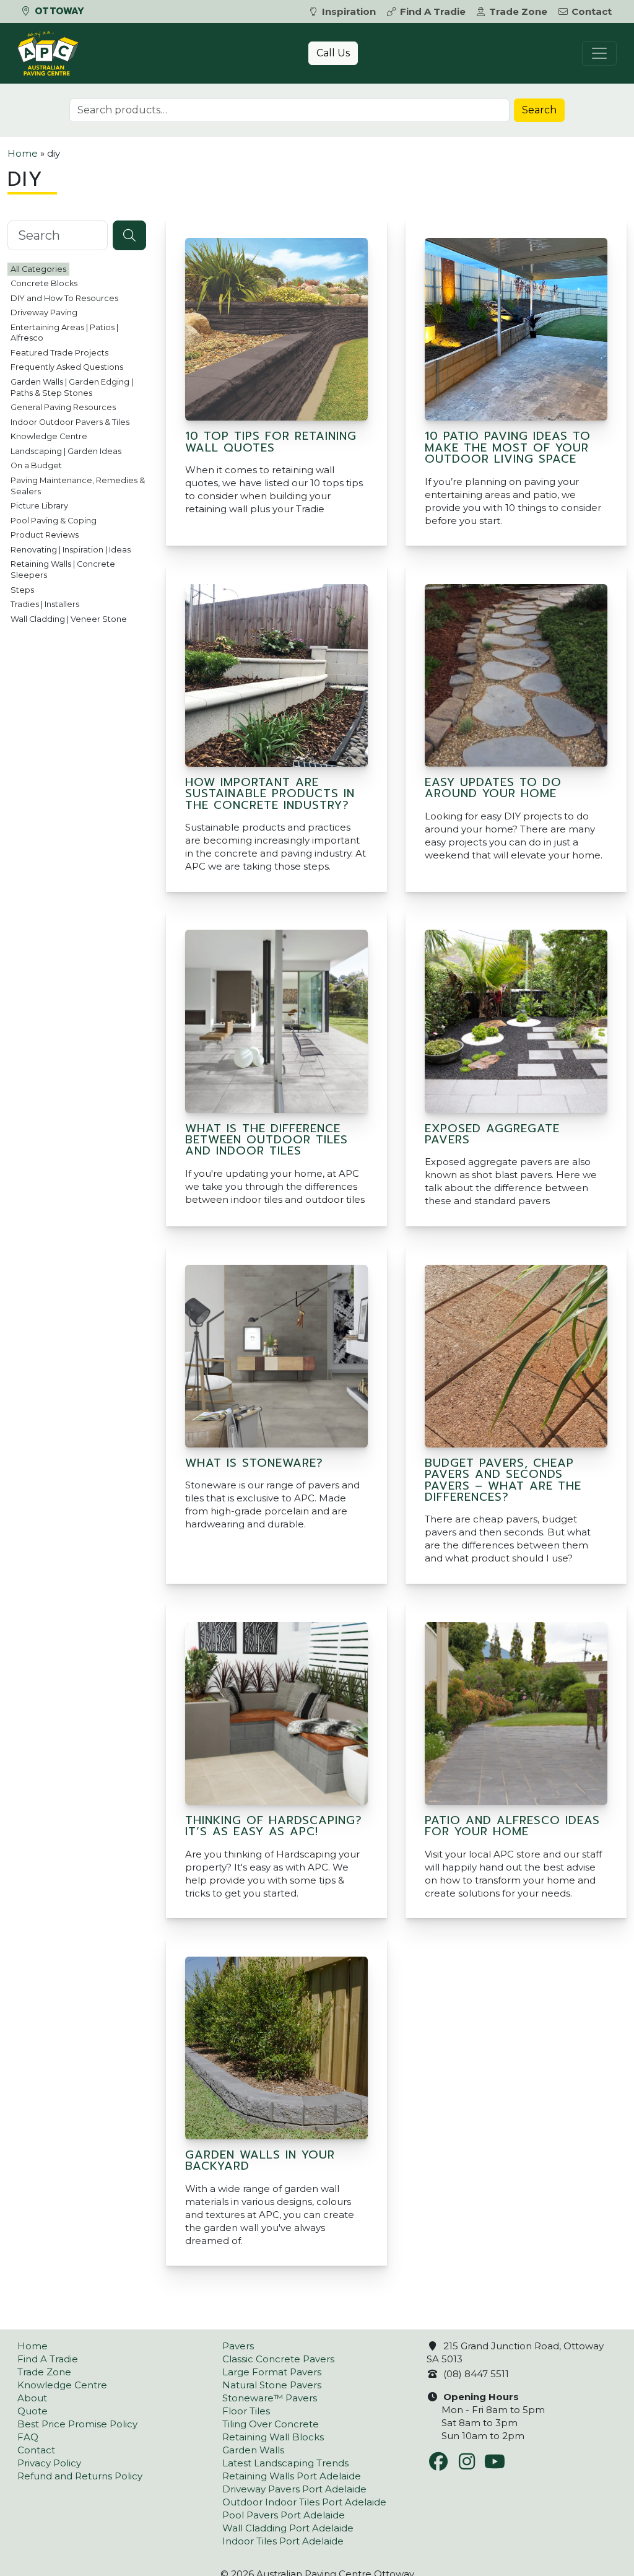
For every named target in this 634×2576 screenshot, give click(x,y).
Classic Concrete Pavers (278, 2359)
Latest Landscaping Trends (285, 2463)
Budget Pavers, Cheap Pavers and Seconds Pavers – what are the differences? (503, 1480)
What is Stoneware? (254, 1463)
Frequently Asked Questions (67, 367)
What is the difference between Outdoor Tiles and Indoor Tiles (267, 1140)
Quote (33, 2411)
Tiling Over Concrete (271, 2424)
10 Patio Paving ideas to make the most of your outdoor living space (508, 448)
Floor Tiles (246, 2411)
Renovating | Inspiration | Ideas (71, 550)
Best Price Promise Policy (77, 2424)
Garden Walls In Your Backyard (260, 2160)
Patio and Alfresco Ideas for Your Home (512, 1826)
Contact (592, 11)
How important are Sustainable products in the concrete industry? (270, 794)
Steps (22, 590)
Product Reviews (45, 535)
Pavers (238, 2346)
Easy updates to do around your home (493, 788)
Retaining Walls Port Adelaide (292, 2476)
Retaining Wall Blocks (273, 2437)
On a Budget (36, 465)
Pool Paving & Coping (54, 521)
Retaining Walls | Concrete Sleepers (63, 570)
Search (539, 110)
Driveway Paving (44, 312)
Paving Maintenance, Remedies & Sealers (78, 486)
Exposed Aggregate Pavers (492, 1134)
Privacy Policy (49, 2463)
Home (23, 153)
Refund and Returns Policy (80, 2476)
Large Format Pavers (272, 2372)
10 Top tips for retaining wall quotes (271, 442)
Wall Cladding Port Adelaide (288, 2528)
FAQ (28, 2437)
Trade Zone (518, 11)
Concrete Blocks (44, 283)
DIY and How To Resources (64, 298)
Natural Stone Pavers (272, 2385)
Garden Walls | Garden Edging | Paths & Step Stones (72, 387)
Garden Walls (253, 2450)
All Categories (38, 269)
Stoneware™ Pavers (270, 2398)
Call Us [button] (333, 53)
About (32, 2398)
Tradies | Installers (45, 604)
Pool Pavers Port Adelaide (284, 2515)
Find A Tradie (433, 11)
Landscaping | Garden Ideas (66, 451)
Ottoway (58, 11)
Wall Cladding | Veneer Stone (69, 619)
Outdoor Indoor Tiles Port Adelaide (304, 2502)
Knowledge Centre (49, 436)
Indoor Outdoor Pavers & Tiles (70, 422)
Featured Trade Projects (59, 353)
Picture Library (39, 506)
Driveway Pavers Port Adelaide (294, 2489)
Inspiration (349, 11)
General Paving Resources (63, 407)
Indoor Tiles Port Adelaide (283, 2541)
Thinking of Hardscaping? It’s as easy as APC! (274, 1826)
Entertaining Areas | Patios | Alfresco (64, 333)
